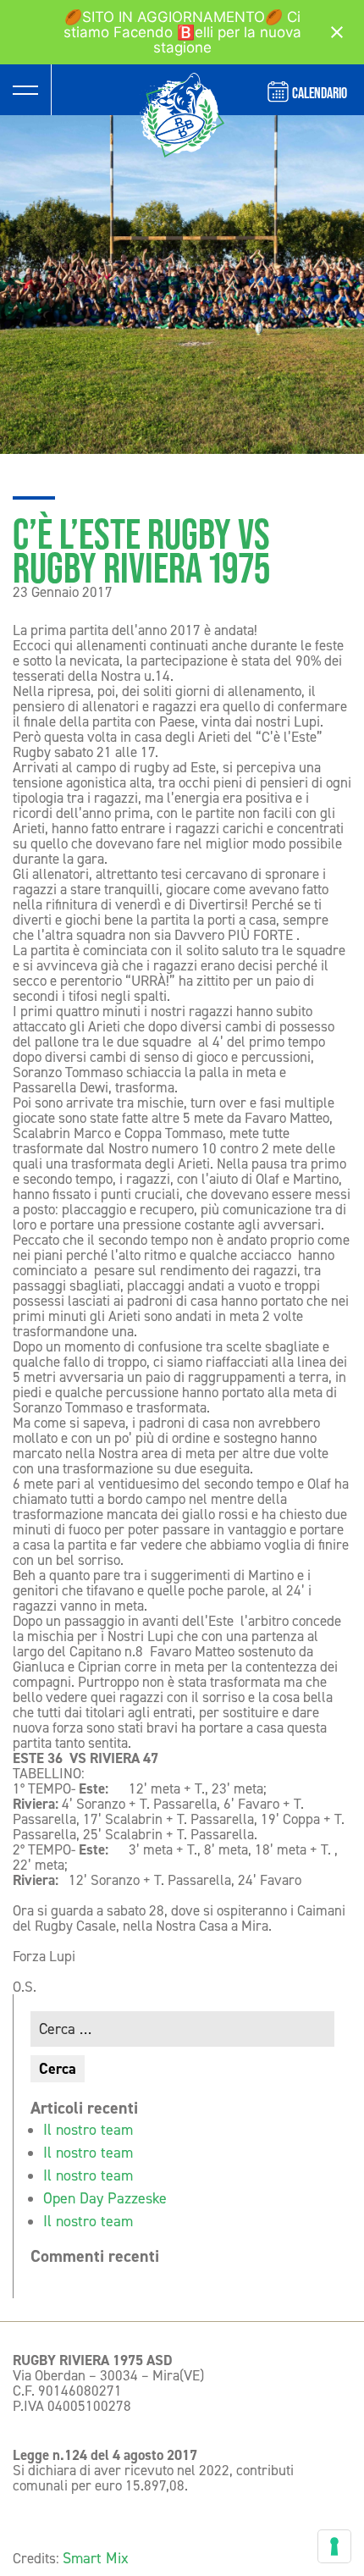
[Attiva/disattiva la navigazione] (25, 90)
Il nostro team (88, 2130)
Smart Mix (96, 2558)
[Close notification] (337, 32)
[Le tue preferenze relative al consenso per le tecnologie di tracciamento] (334, 2546)
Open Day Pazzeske (105, 2198)
